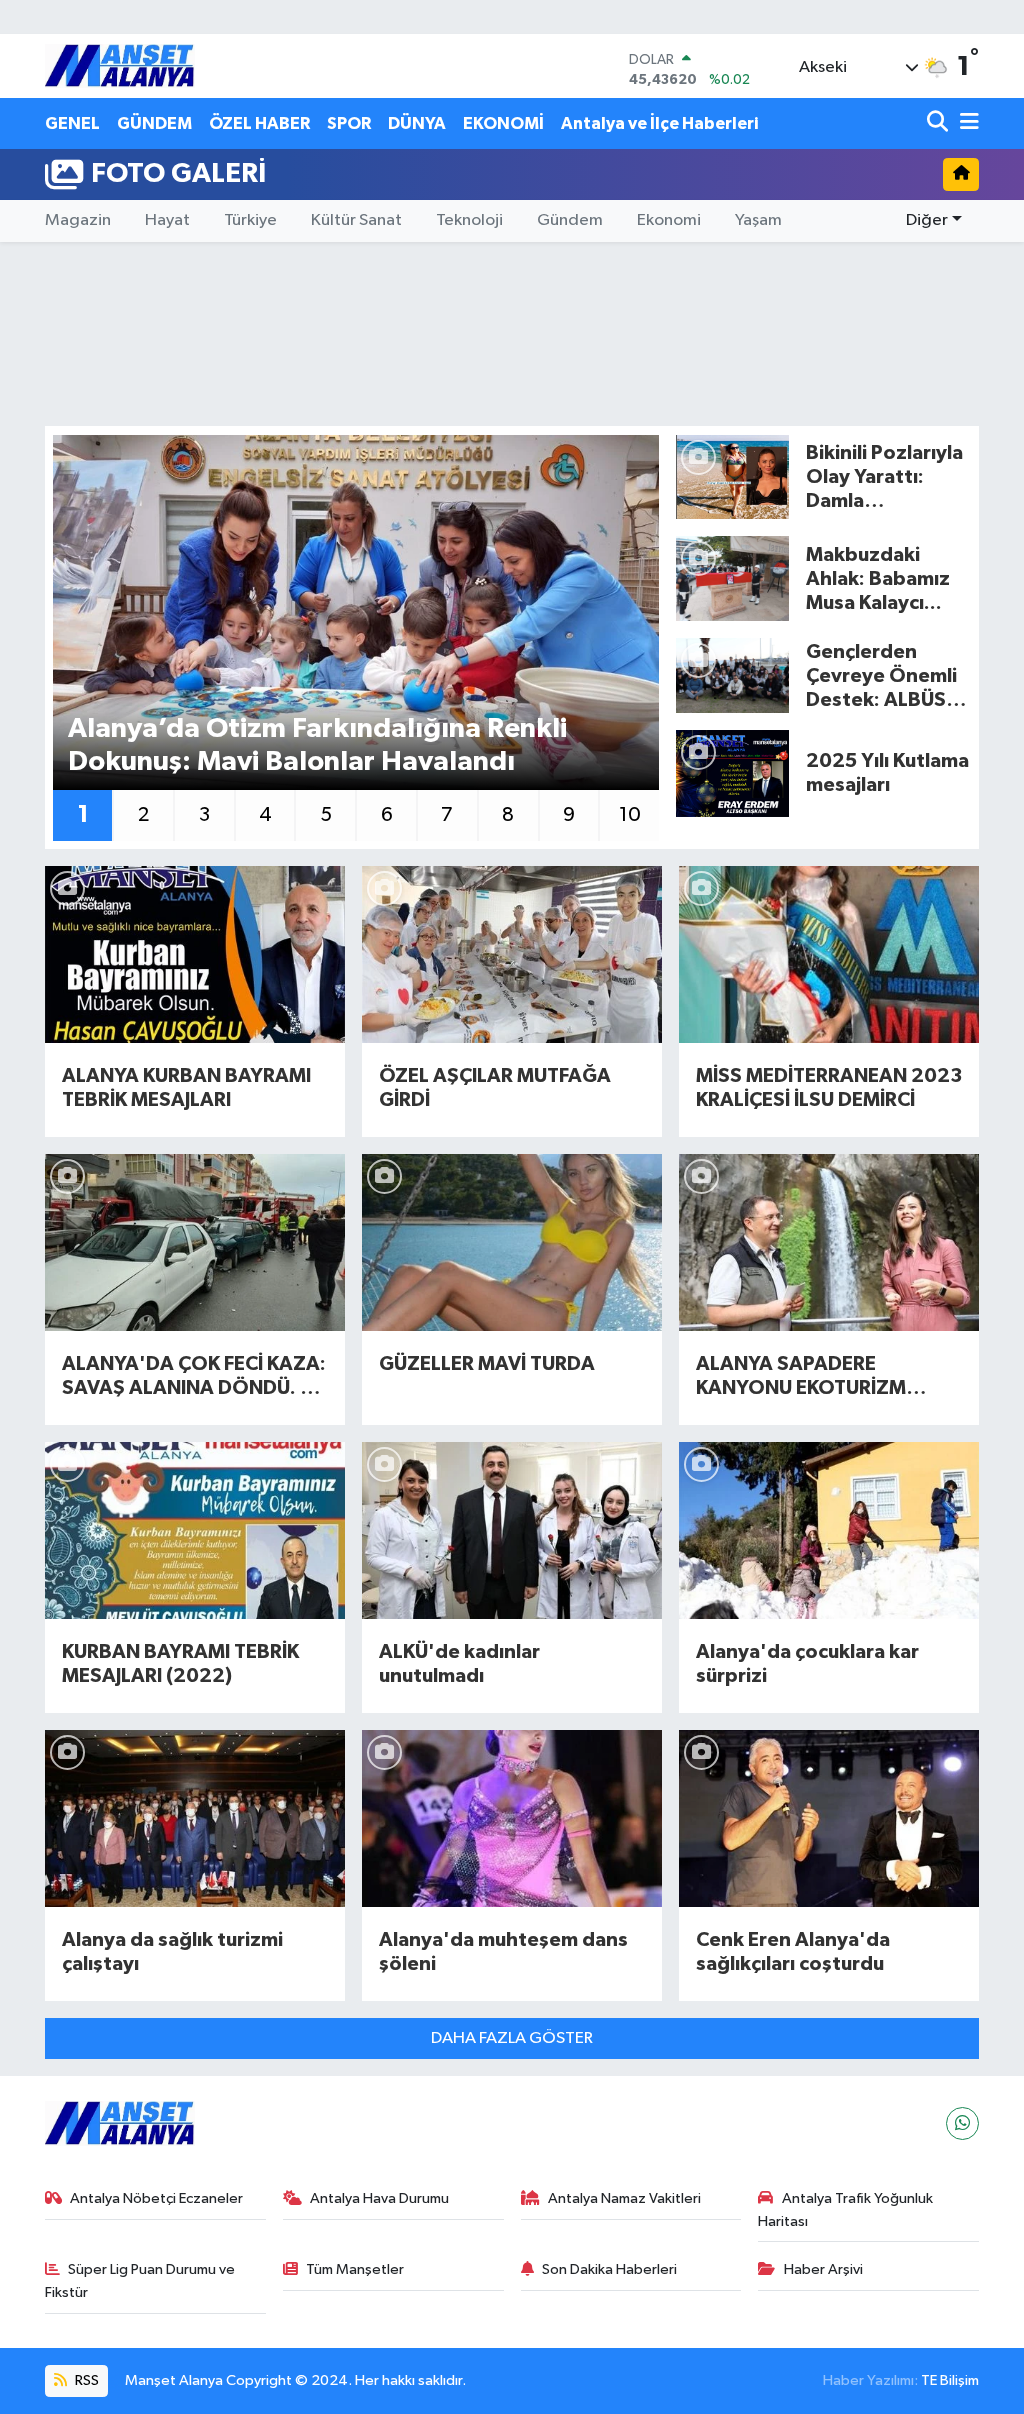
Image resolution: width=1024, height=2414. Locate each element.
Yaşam (758, 220)
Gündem (570, 220)
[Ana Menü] (966, 123)
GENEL (72, 123)
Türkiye (250, 220)
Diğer (927, 220)
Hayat (167, 220)
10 (630, 815)
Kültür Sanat (356, 220)
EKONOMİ (503, 123)
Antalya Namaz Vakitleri (624, 2198)
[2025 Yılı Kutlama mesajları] (732, 772)
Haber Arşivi (823, 2269)
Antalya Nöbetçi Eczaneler (156, 2198)
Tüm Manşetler (355, 2269)
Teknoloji (469, 220)
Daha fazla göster (512, 2038)
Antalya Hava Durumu (379, 2198)
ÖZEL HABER (259, 123)
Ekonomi (669, 220)
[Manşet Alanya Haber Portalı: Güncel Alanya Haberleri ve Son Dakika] (120, 65)
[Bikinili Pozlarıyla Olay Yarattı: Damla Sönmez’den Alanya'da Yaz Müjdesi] (732, 476)
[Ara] (939, 123)
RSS (85, 2380)
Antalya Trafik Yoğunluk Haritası (845, 2209)
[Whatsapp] (962, 2123)
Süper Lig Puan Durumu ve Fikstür (140, 2280)
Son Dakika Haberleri (609, 2269)
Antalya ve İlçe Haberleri (659, 123)
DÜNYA (417, 123)
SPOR (349, 123)
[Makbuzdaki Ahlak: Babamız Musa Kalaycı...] (732, 578)
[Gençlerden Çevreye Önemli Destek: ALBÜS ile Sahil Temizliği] (732, 675)
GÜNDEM (154, 123)
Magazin (78, 220)
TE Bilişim (950, 2380)
